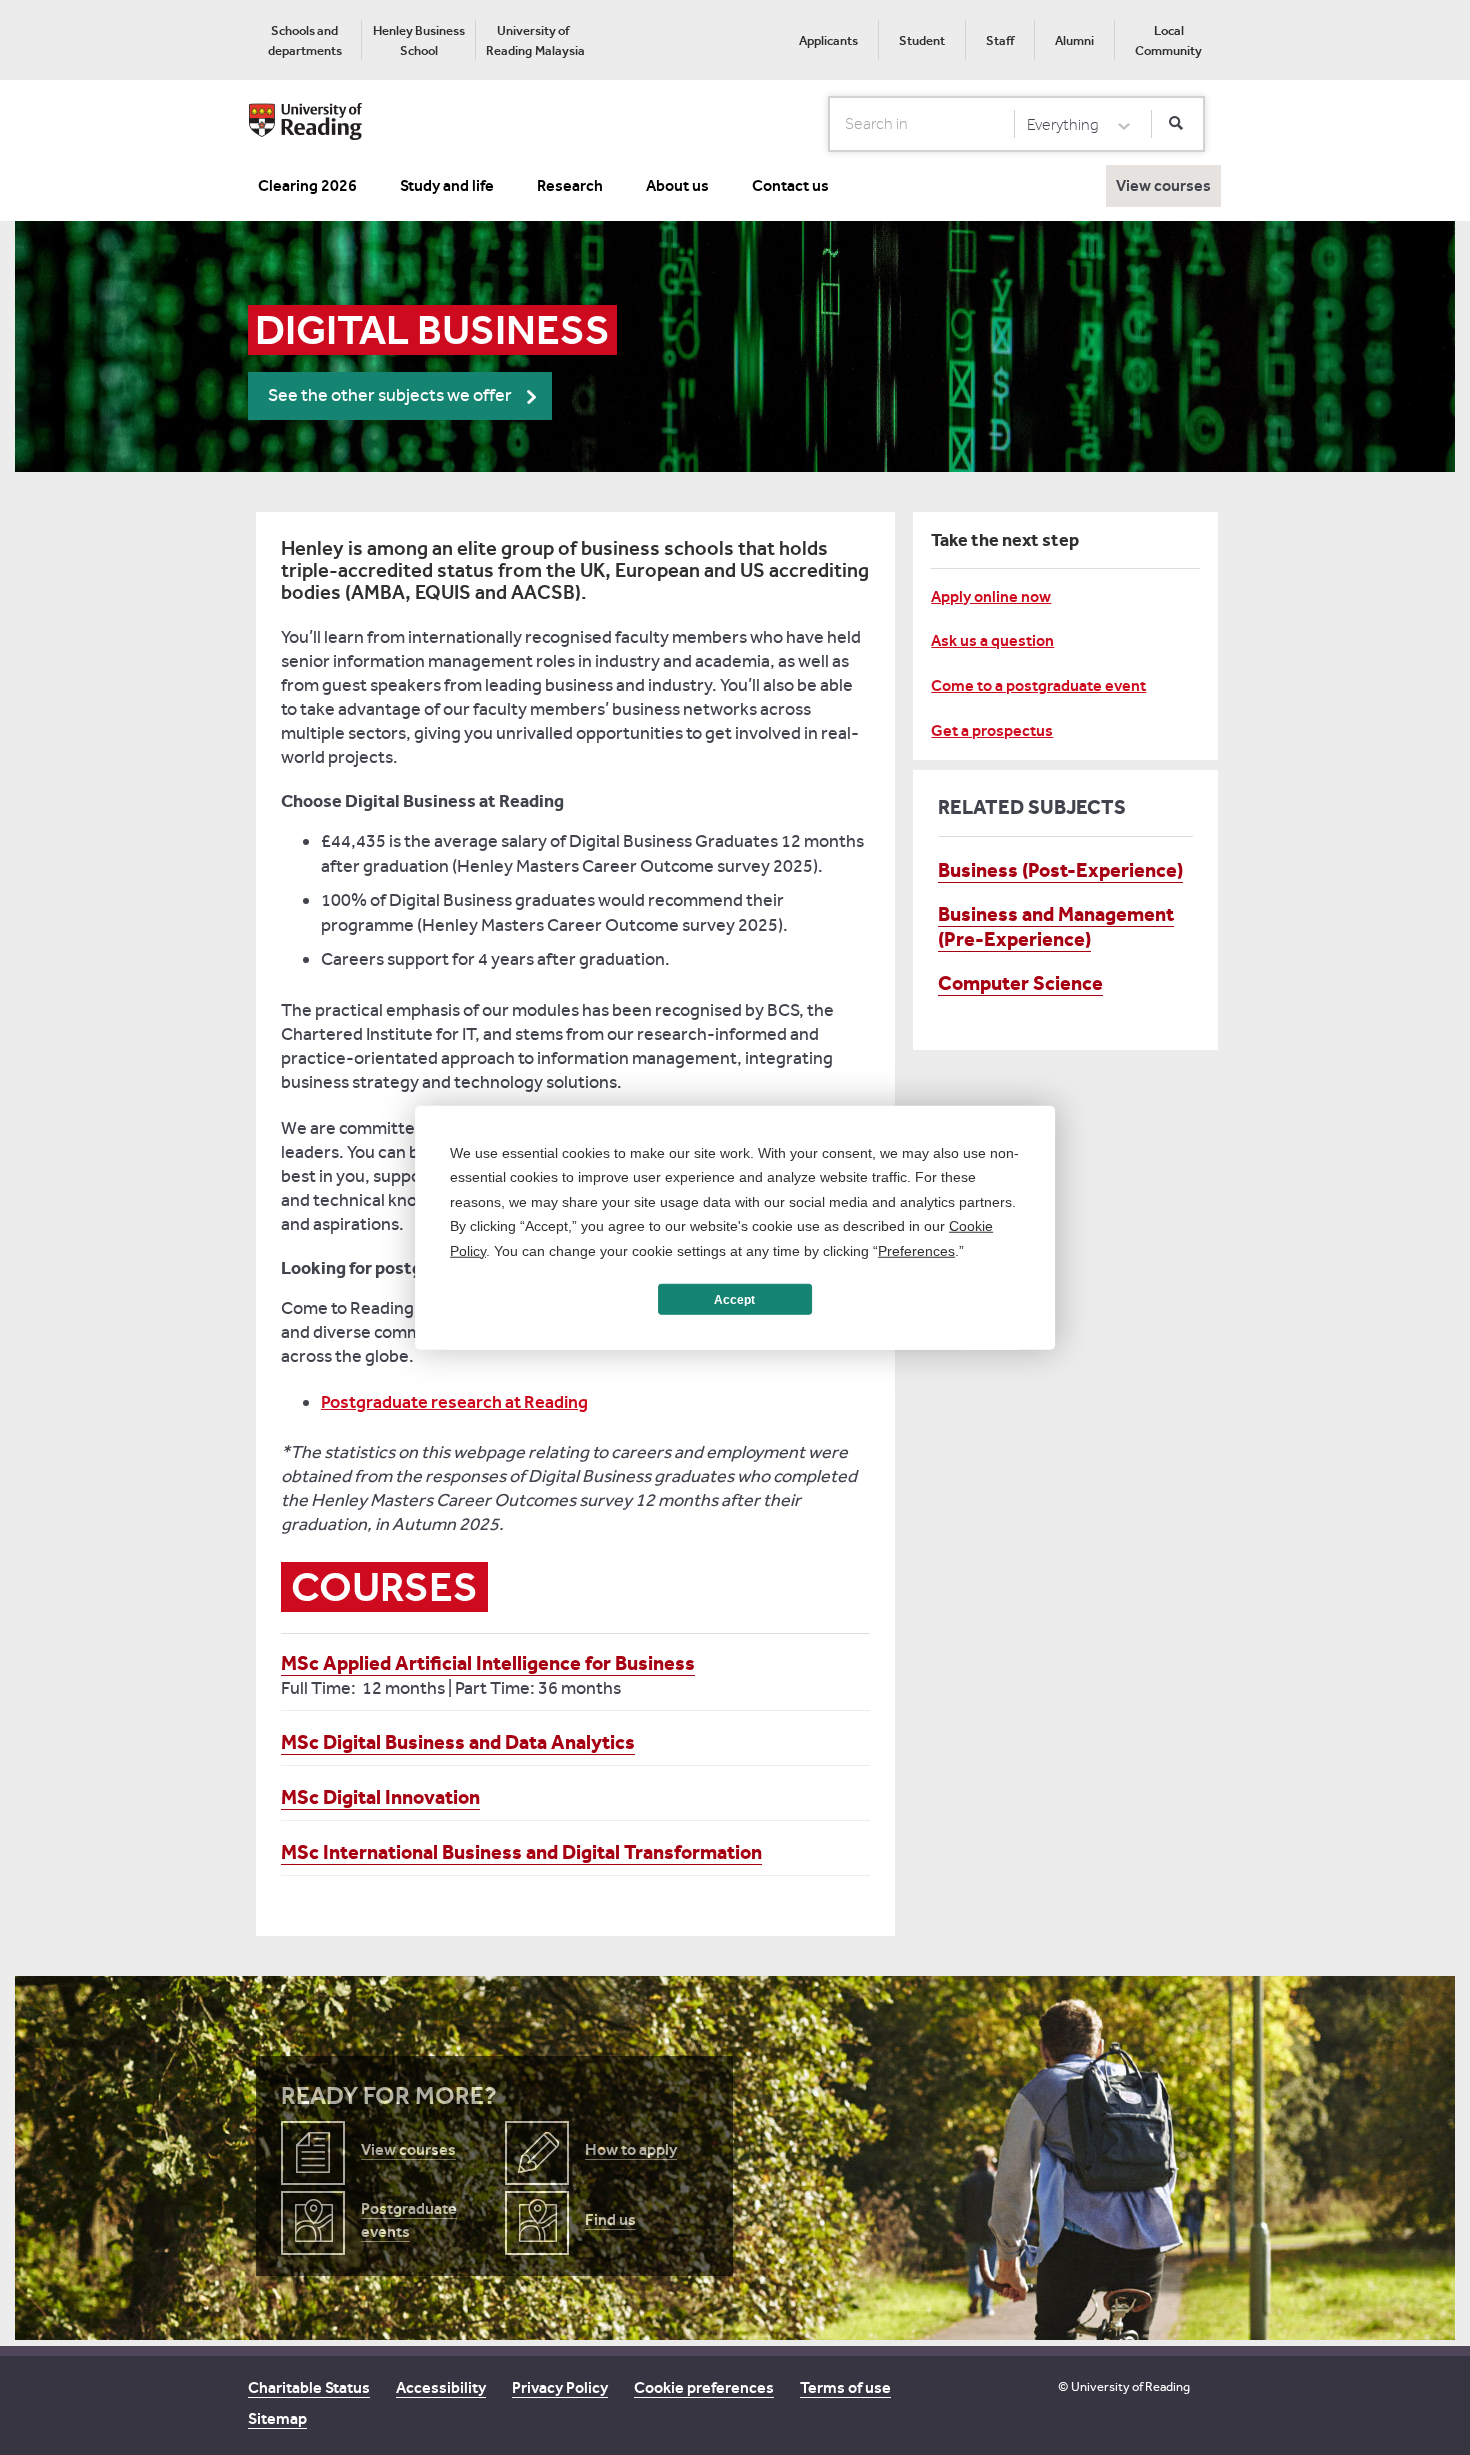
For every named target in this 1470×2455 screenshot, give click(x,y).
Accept (734, 1299)
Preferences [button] (916, 1250)
